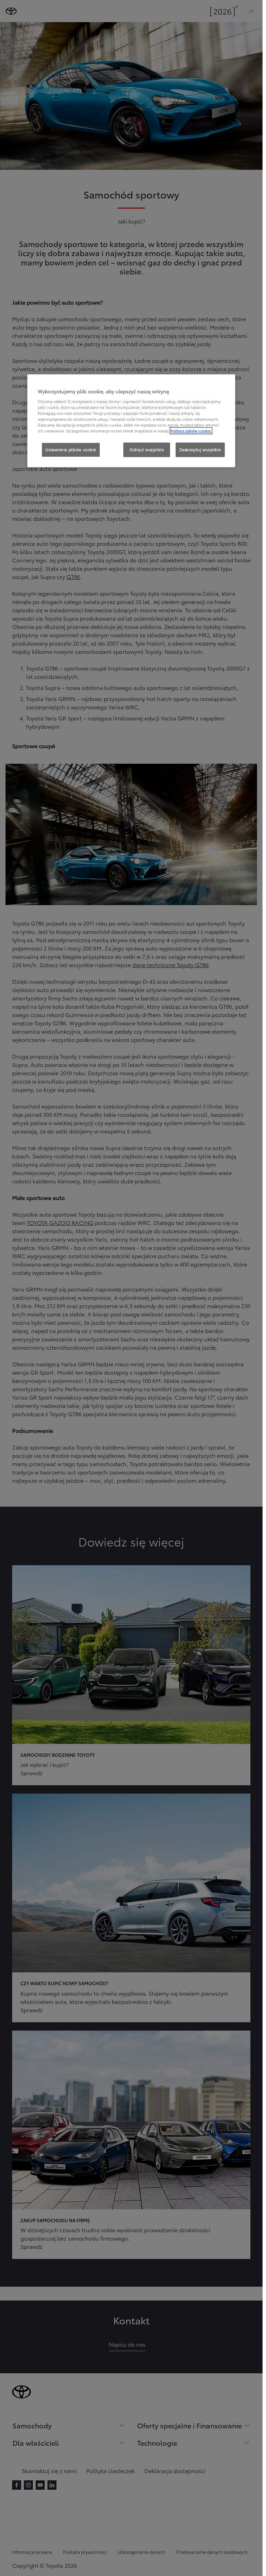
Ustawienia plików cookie (71, 449)
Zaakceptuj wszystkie (200, 449)
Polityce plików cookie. (191, 431)
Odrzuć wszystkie (147, 449)
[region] (131, 421)
